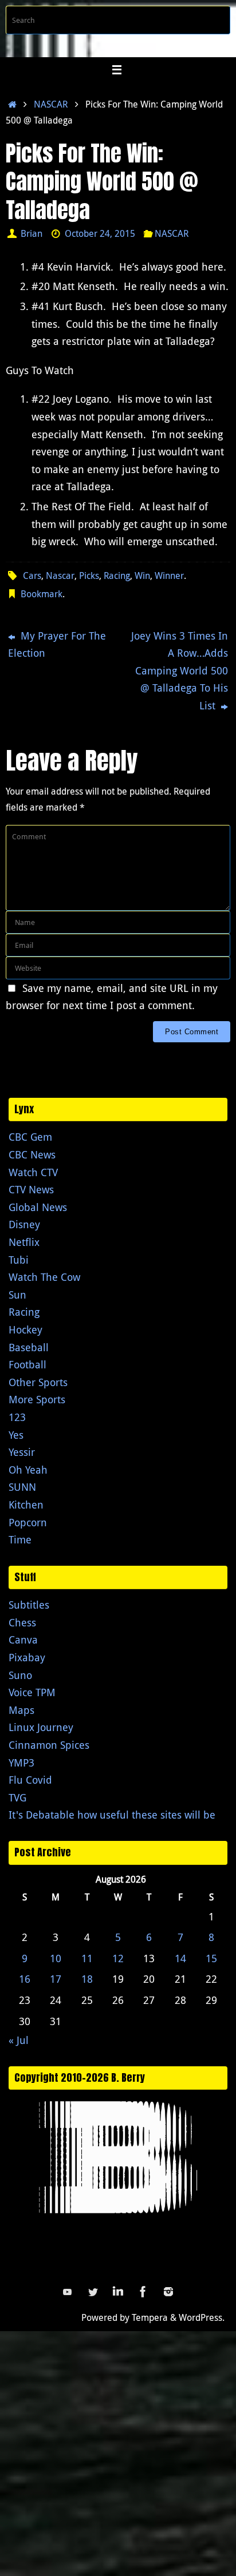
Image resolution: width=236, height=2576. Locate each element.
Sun (17, 1295)
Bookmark (42, 594)
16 (25, 1979)
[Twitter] (93, 2292)
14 (180, 1958)
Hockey (25, 1329)
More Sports (37, 1399)
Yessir (22, 1452)
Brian (32, 233)
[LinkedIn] (118, 2292)
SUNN (22, 1487)
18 (87, 1979)
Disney (24, 1224)
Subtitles (29, 1605)
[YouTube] (68, 2292)
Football (27, 1364)
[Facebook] (143, 2292)
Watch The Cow (44, 1277)
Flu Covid (30, 1780)
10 (56, 1958)
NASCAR (51, 104)
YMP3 (21, 1763)
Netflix (24, 1242)
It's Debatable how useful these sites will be (112, 1815)
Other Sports (38, 1382)
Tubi (19, 1260)
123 (17, 1417)
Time (20, 1539)
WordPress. (202, 2317)
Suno (20, 1675)
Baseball (29, 1347)
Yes (16, 1435)
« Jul (19, 2040)
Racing (117, 575)
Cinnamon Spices (49, 1745)
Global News (38, 1207)
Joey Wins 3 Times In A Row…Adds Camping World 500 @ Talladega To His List (180, 670)
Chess (22, 1622)
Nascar (60, 575)
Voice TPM (32, 1692)
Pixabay (27, 1657)
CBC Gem (30, 1137)
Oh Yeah (28, 1470)
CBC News (32, 1154)
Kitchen (26, 1505)
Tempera (150, 2317)
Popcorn (28, 1522)
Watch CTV (33, 1172)
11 (87, 1958)
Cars (32, 575)
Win (142, 575)
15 (211, 1958)
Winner (169, 575)
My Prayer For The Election (57, 644)
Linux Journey (41, 1727)
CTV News (31, 1189)
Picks (89, 575)
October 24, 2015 (100, 233)
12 (118, 1958)
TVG (17, 1797)
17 (56, 1979)
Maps (21, 1710)
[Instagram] (168, 2292)
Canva (23, 1640)
